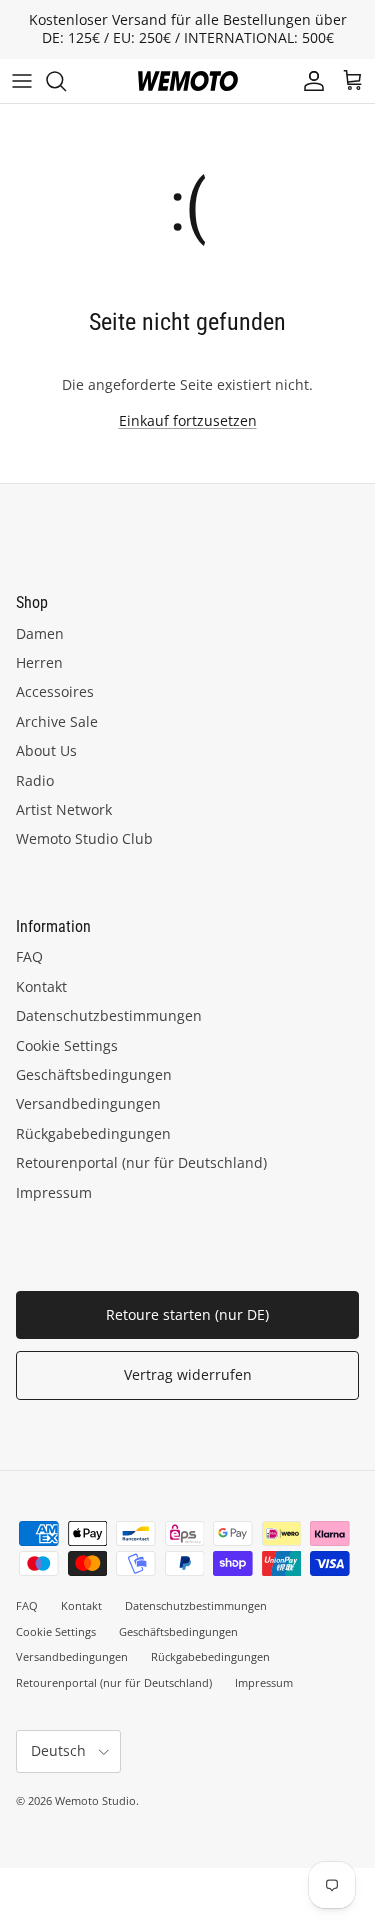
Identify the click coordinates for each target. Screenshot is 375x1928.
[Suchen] (66, 81)
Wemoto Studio (95, 1800)
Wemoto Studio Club (84, 838)
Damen (40, 633)
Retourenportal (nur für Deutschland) (141, 1162)
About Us (46, 750)
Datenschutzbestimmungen (109, 1015)
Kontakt (41, 986)
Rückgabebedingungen (93, 1133)
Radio (35, 780)
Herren (39, 662)
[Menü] (22, 81)
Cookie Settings (67, 1045)
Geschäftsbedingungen (94, 1074)
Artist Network (64, 809)
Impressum (54, 1192)
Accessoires (55, 691)
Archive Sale (57, 721)
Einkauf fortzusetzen (188, 420)
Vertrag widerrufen (188, 1374)
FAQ (29, 956)
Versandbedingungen (88, 1103)
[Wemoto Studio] (188, 81)
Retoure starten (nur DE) (187, 1314)
